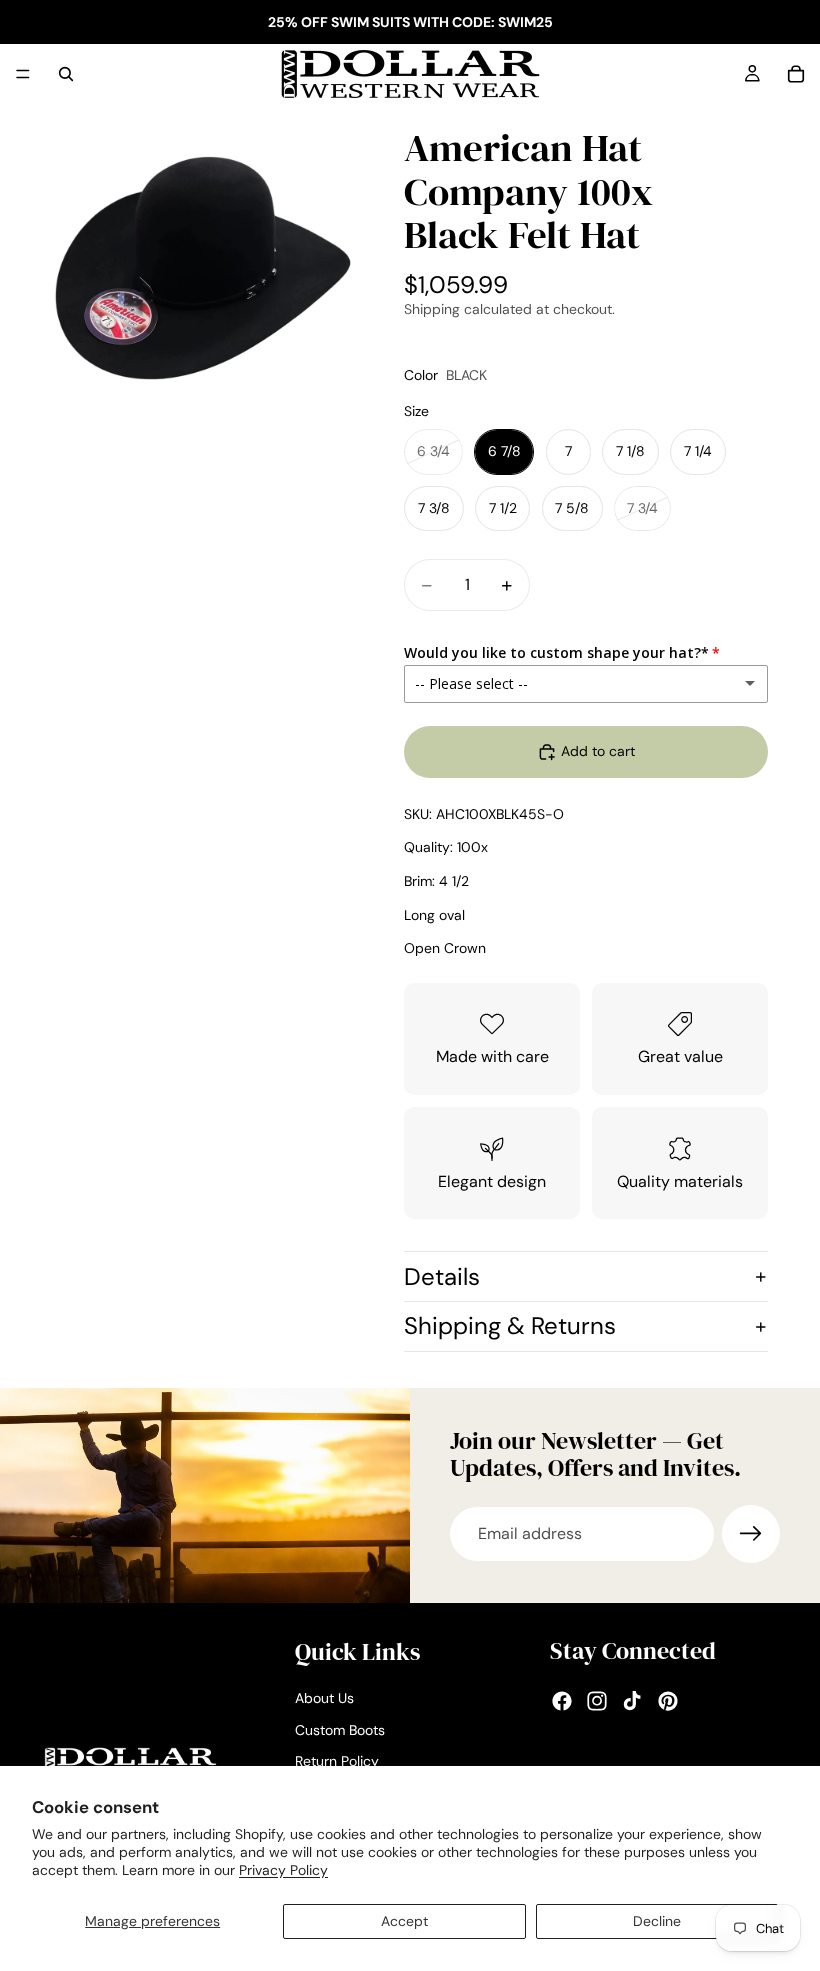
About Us (324, 1698)
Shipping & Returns (510, 1325)
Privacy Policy (283, 1870)
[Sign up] (751, 1534)
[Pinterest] (668, 1701)
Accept (404, 1921)
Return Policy (337, 1761)
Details (442, 1276)
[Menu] (23, 74)
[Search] (66, 74)
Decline (657, 1921)
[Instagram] (597, 1701)
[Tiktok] (632, 1701)
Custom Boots (340, 1730)
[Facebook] (562, 1701)
